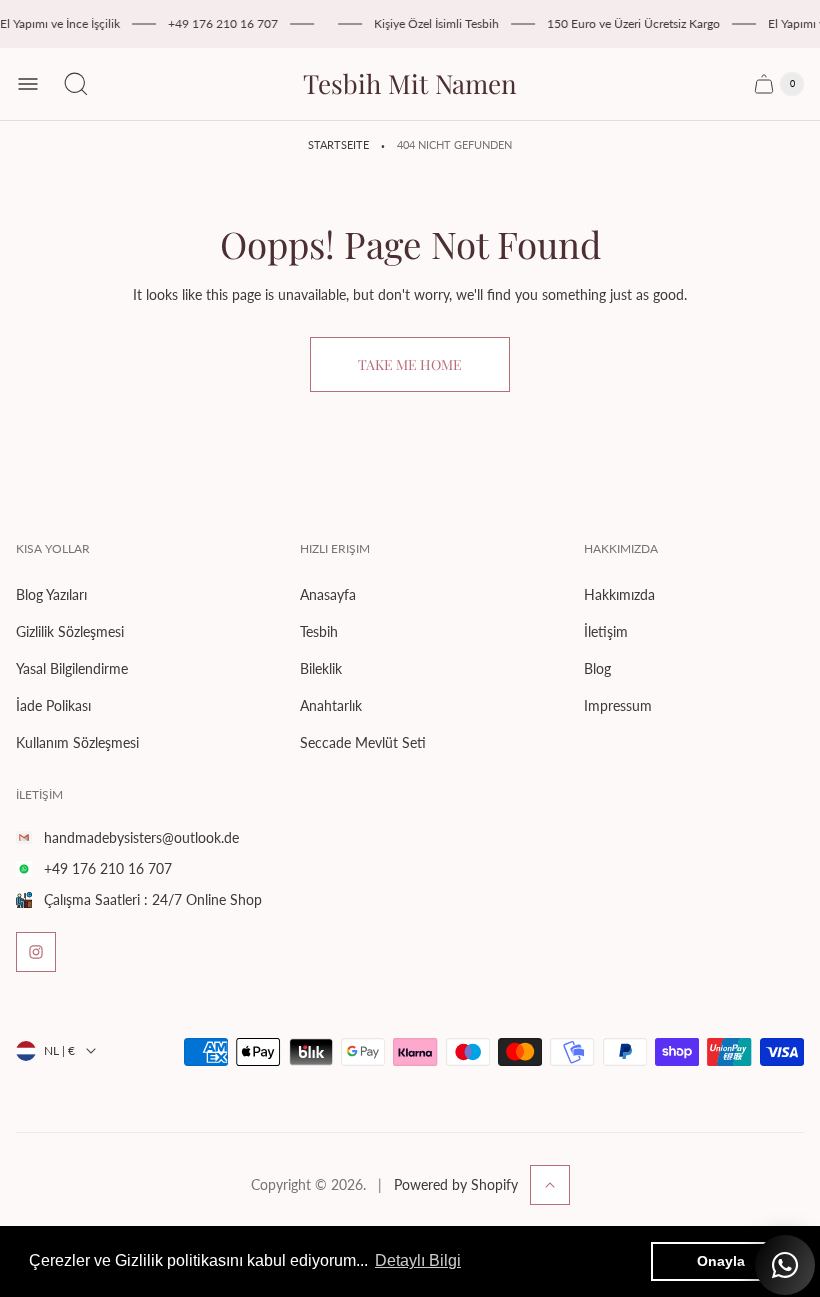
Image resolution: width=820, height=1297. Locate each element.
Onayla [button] (721, 1261)
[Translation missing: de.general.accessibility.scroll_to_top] (550, 1185)
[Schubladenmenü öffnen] (28, 84)
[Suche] (76, 84)
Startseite (338, 145)
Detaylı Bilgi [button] (418, 1260)
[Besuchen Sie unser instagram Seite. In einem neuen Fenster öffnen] (36, 952)
